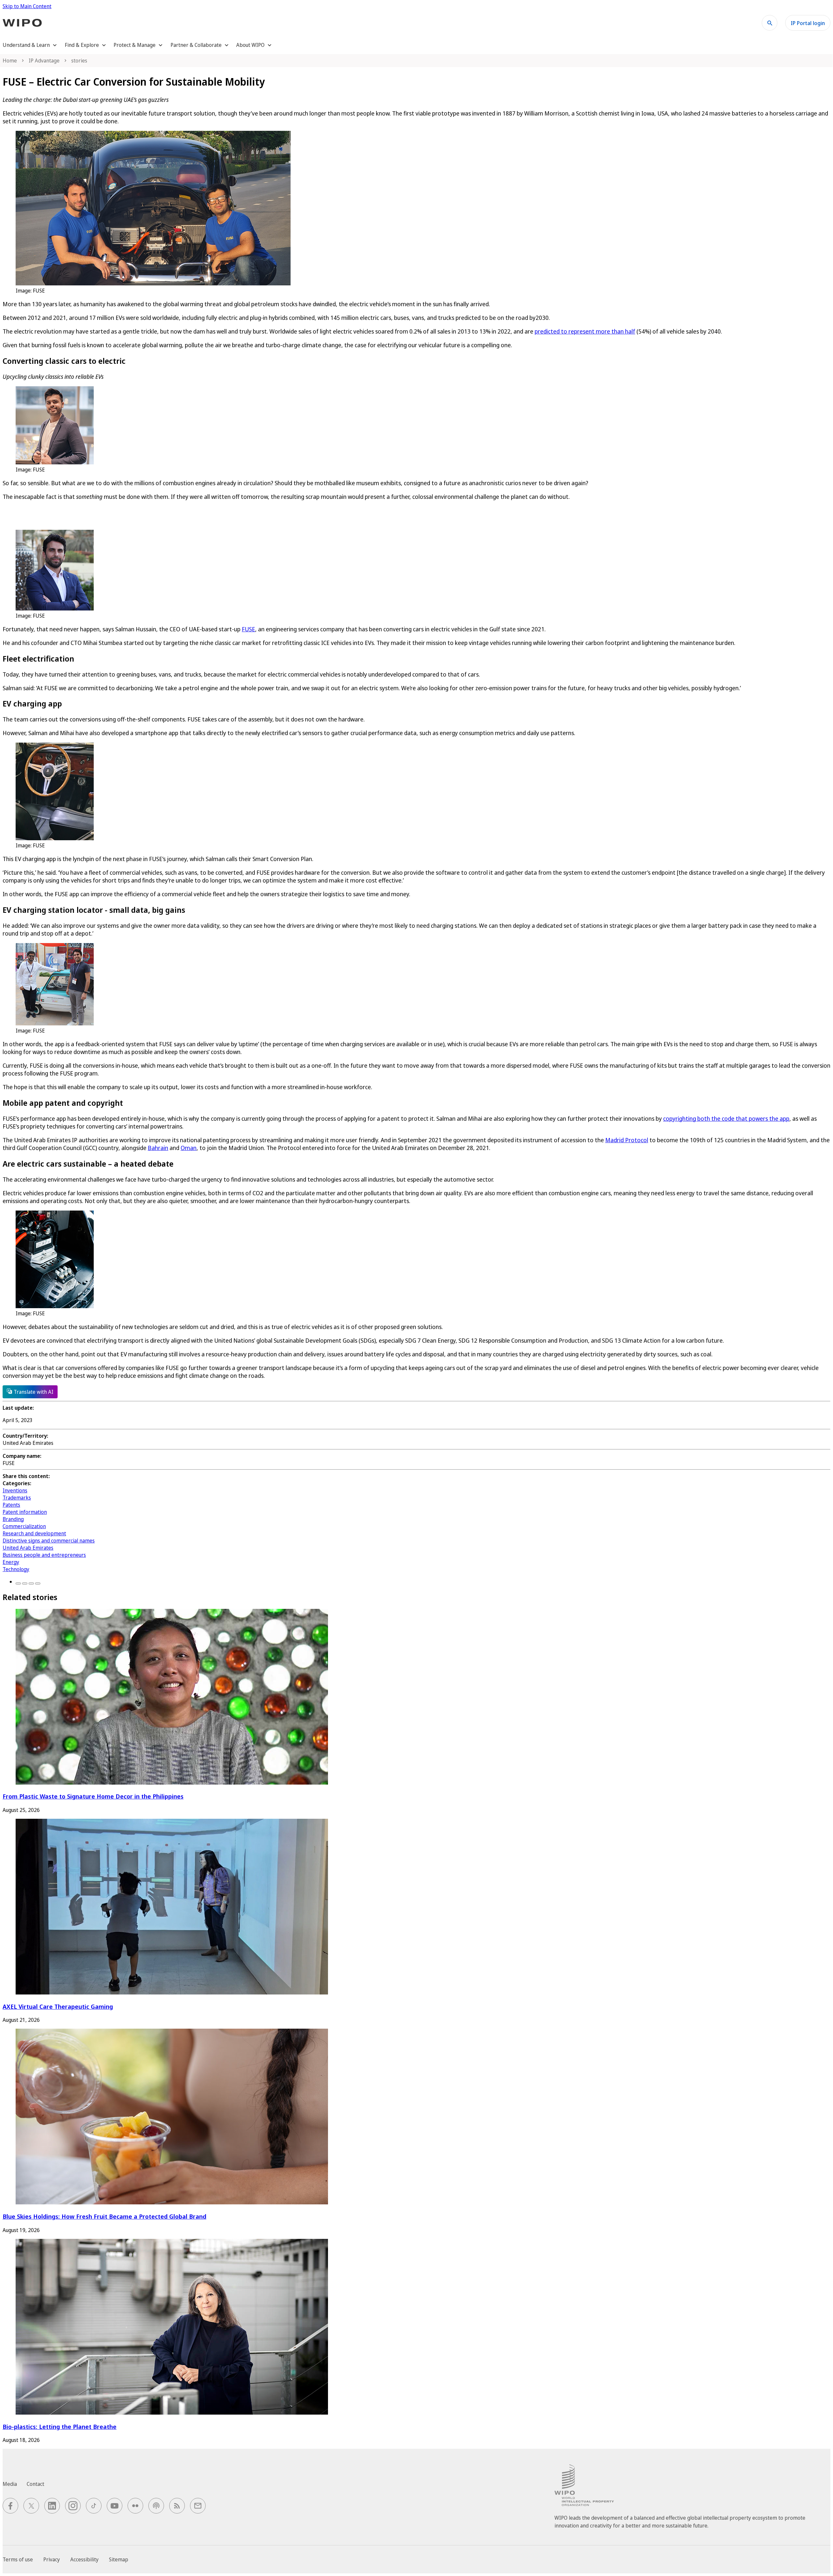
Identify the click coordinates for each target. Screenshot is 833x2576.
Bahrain (158, 1148)
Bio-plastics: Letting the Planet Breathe (60, 2426)
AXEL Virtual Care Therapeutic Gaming (58, 2006)
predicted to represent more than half (585, 331)
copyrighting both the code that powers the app (726, 1118)
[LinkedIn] (31, 1583)
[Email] (38, 1583)
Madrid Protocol (627, 1140)
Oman (189, 1148)
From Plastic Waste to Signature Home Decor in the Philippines (93, 1796)
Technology (16, 1569)
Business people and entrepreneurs (44, 1555)
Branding (13, 1519)
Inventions (15, 1490)
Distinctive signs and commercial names (49, 1541)
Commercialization (24, 1526)
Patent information (25, 1512)
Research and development (34, 1533)
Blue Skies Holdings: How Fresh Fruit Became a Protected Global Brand (104, 2216)
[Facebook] (18, 1583)
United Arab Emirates (28, 1548)
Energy (11, 1562)
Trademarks (17, 1498)
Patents (11, 1505)
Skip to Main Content (27, 6)
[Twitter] (25, 1583)
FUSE (248, 629)
